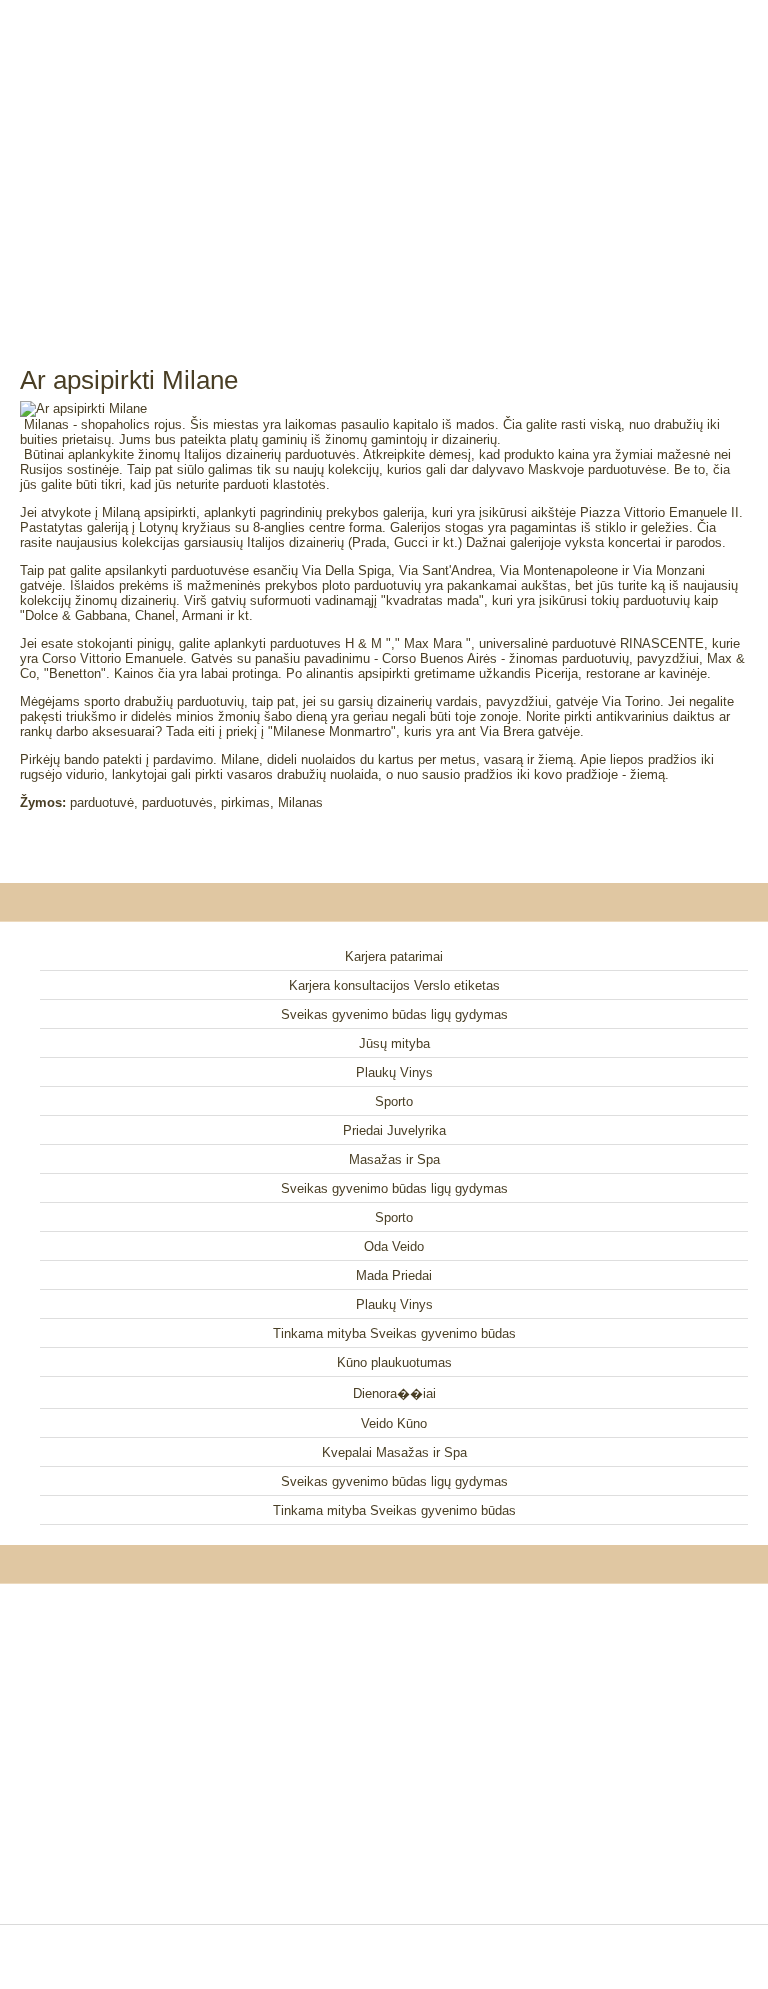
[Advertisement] (384, 160)
